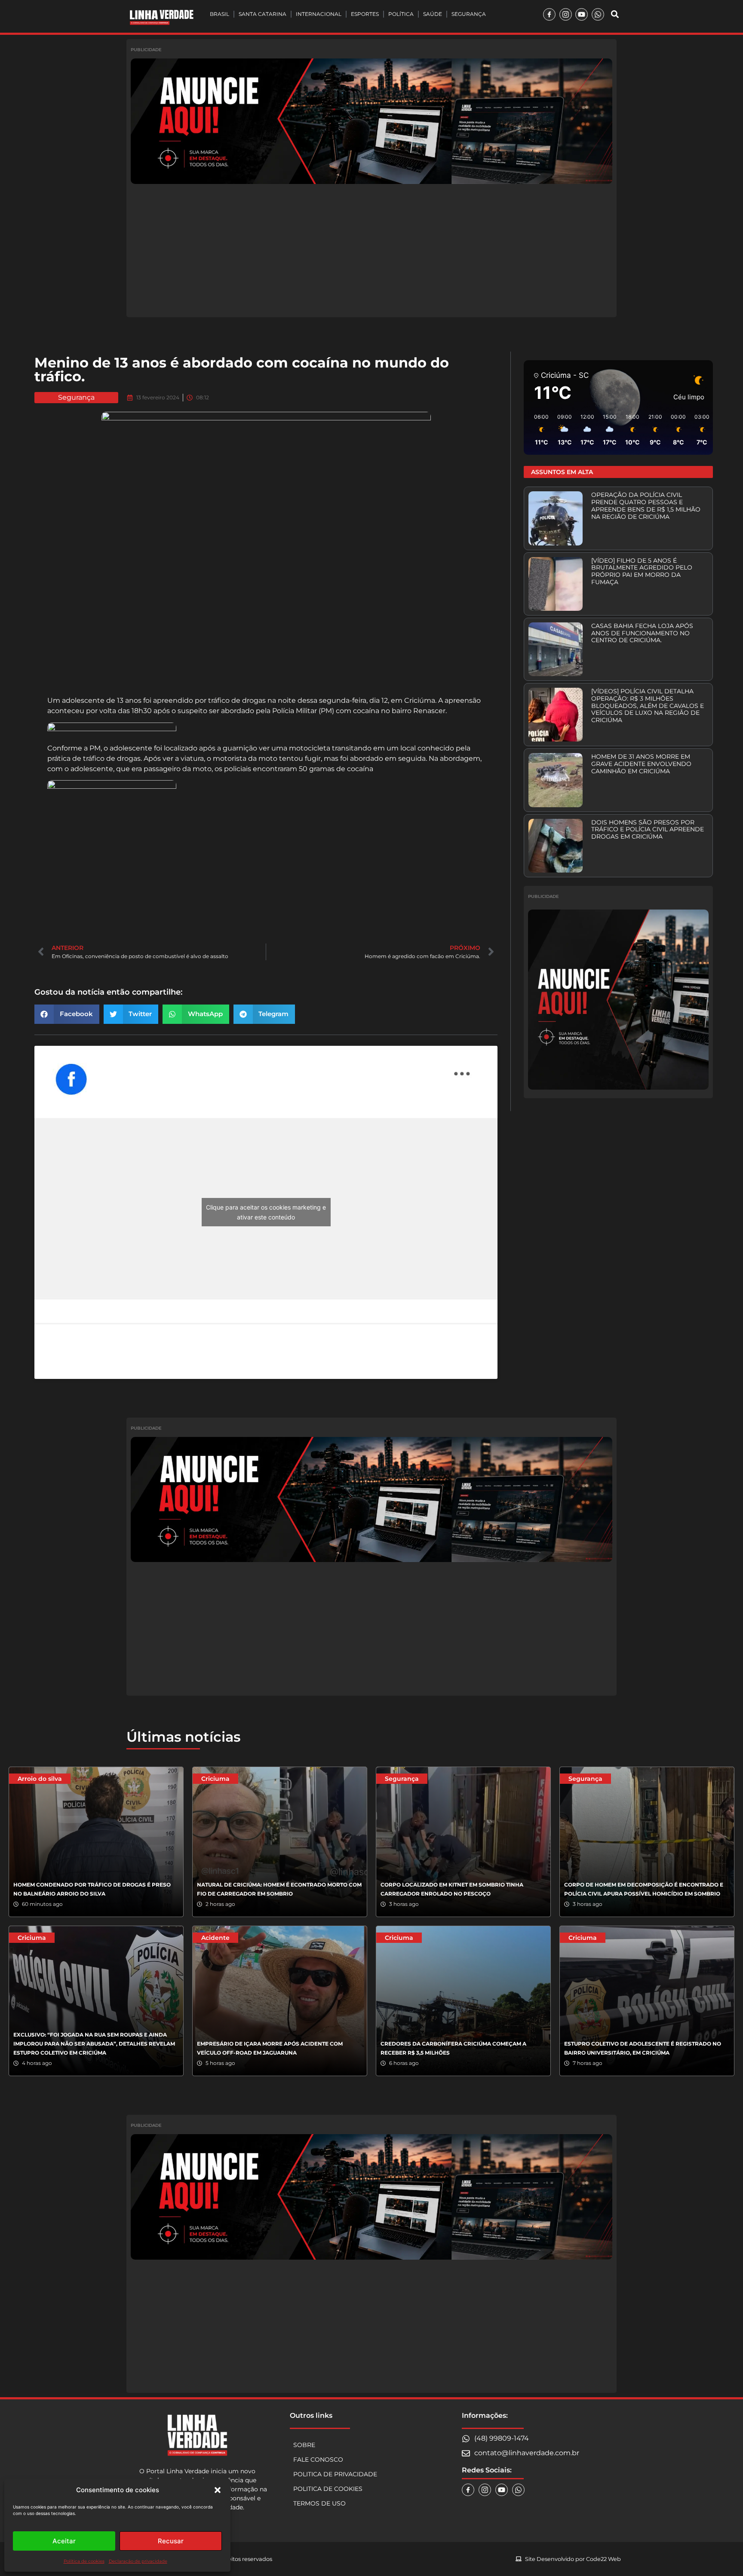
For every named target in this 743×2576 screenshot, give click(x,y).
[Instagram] (566, 14)
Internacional (319, 14)
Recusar (171, 2541)
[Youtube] (582, 14)
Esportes (365, 14)
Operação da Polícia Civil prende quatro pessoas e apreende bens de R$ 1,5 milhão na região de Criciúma (646, 505)
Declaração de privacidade (138, 2561)
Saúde (433, 14)
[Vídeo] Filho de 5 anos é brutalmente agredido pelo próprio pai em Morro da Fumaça (642, 571)
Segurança (469, 14)
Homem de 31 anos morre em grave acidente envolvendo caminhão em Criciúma (641, 764)
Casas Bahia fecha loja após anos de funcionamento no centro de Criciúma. (642, 633)
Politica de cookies (328, 2489)
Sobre (304, 2445)
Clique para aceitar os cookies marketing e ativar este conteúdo (266, 1212)
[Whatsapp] (598, 14)
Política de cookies (84, 2561)
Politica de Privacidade (335, 2474)
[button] (218, 2490)
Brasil (220, 14)
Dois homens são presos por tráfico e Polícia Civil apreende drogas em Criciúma (648, 830)
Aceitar (64, 2541)
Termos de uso (319, 2503)
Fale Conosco (318, 2460)
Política (401, 14)
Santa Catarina (263, 14)
